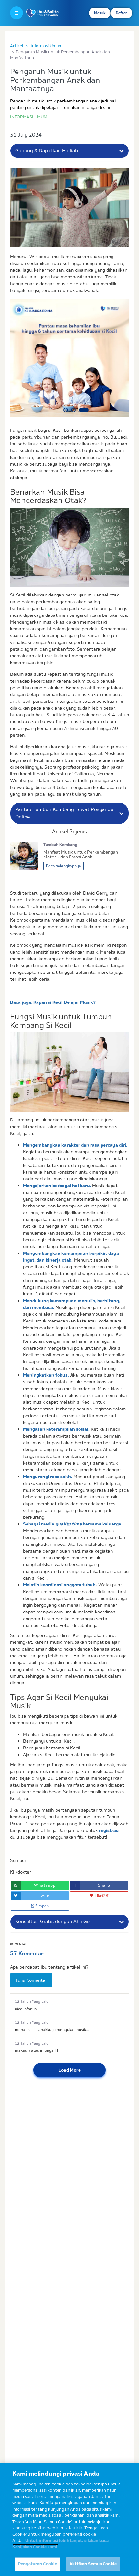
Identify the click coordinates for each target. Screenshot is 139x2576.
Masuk (100, 13)
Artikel (16, 46)
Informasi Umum (47, 46)
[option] (69, 358)
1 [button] (66, 410)
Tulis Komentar (31, 1980)
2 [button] (73, 410)
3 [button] (84, 410)
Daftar (121, 13)
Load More (70, 2070)
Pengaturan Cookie (37, 2564)
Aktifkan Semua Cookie (93, 2564)
